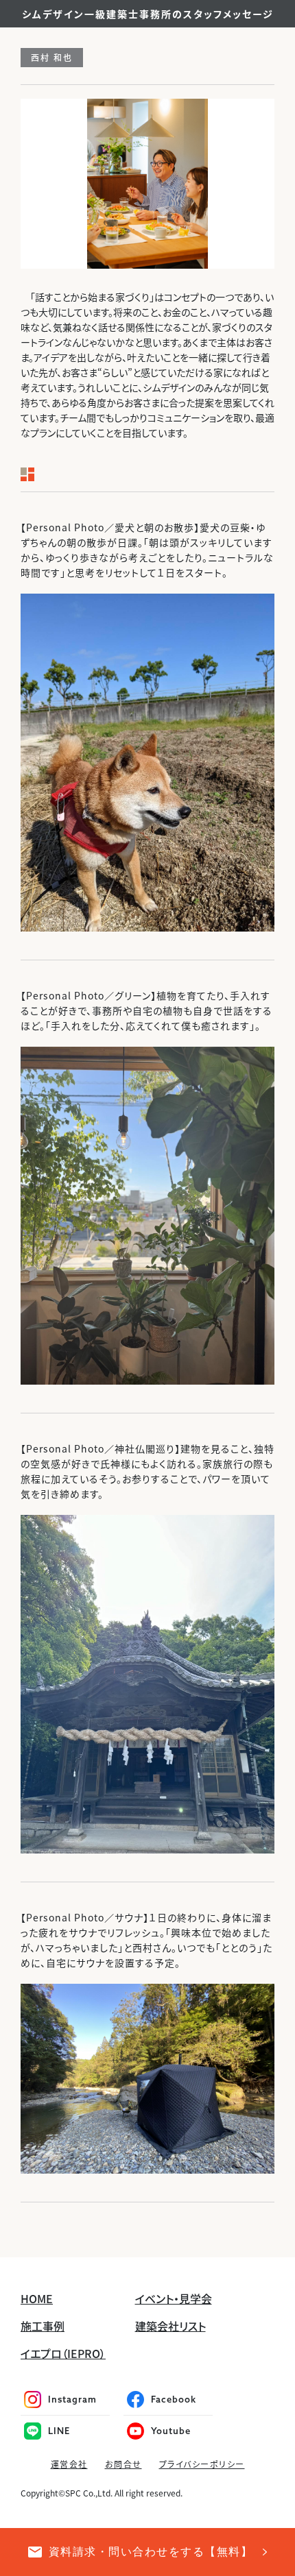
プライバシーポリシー (202, 2464)
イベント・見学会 (174, 2298)
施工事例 (43, 2326)
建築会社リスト (170, 2326)
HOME (37, 2298)
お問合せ (123, 2464)
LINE (59, 2431)
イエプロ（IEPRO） (63, 2353)
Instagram (72, 2399)
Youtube (171, 2431)
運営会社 (69, 2464)
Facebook (174, 2399)
